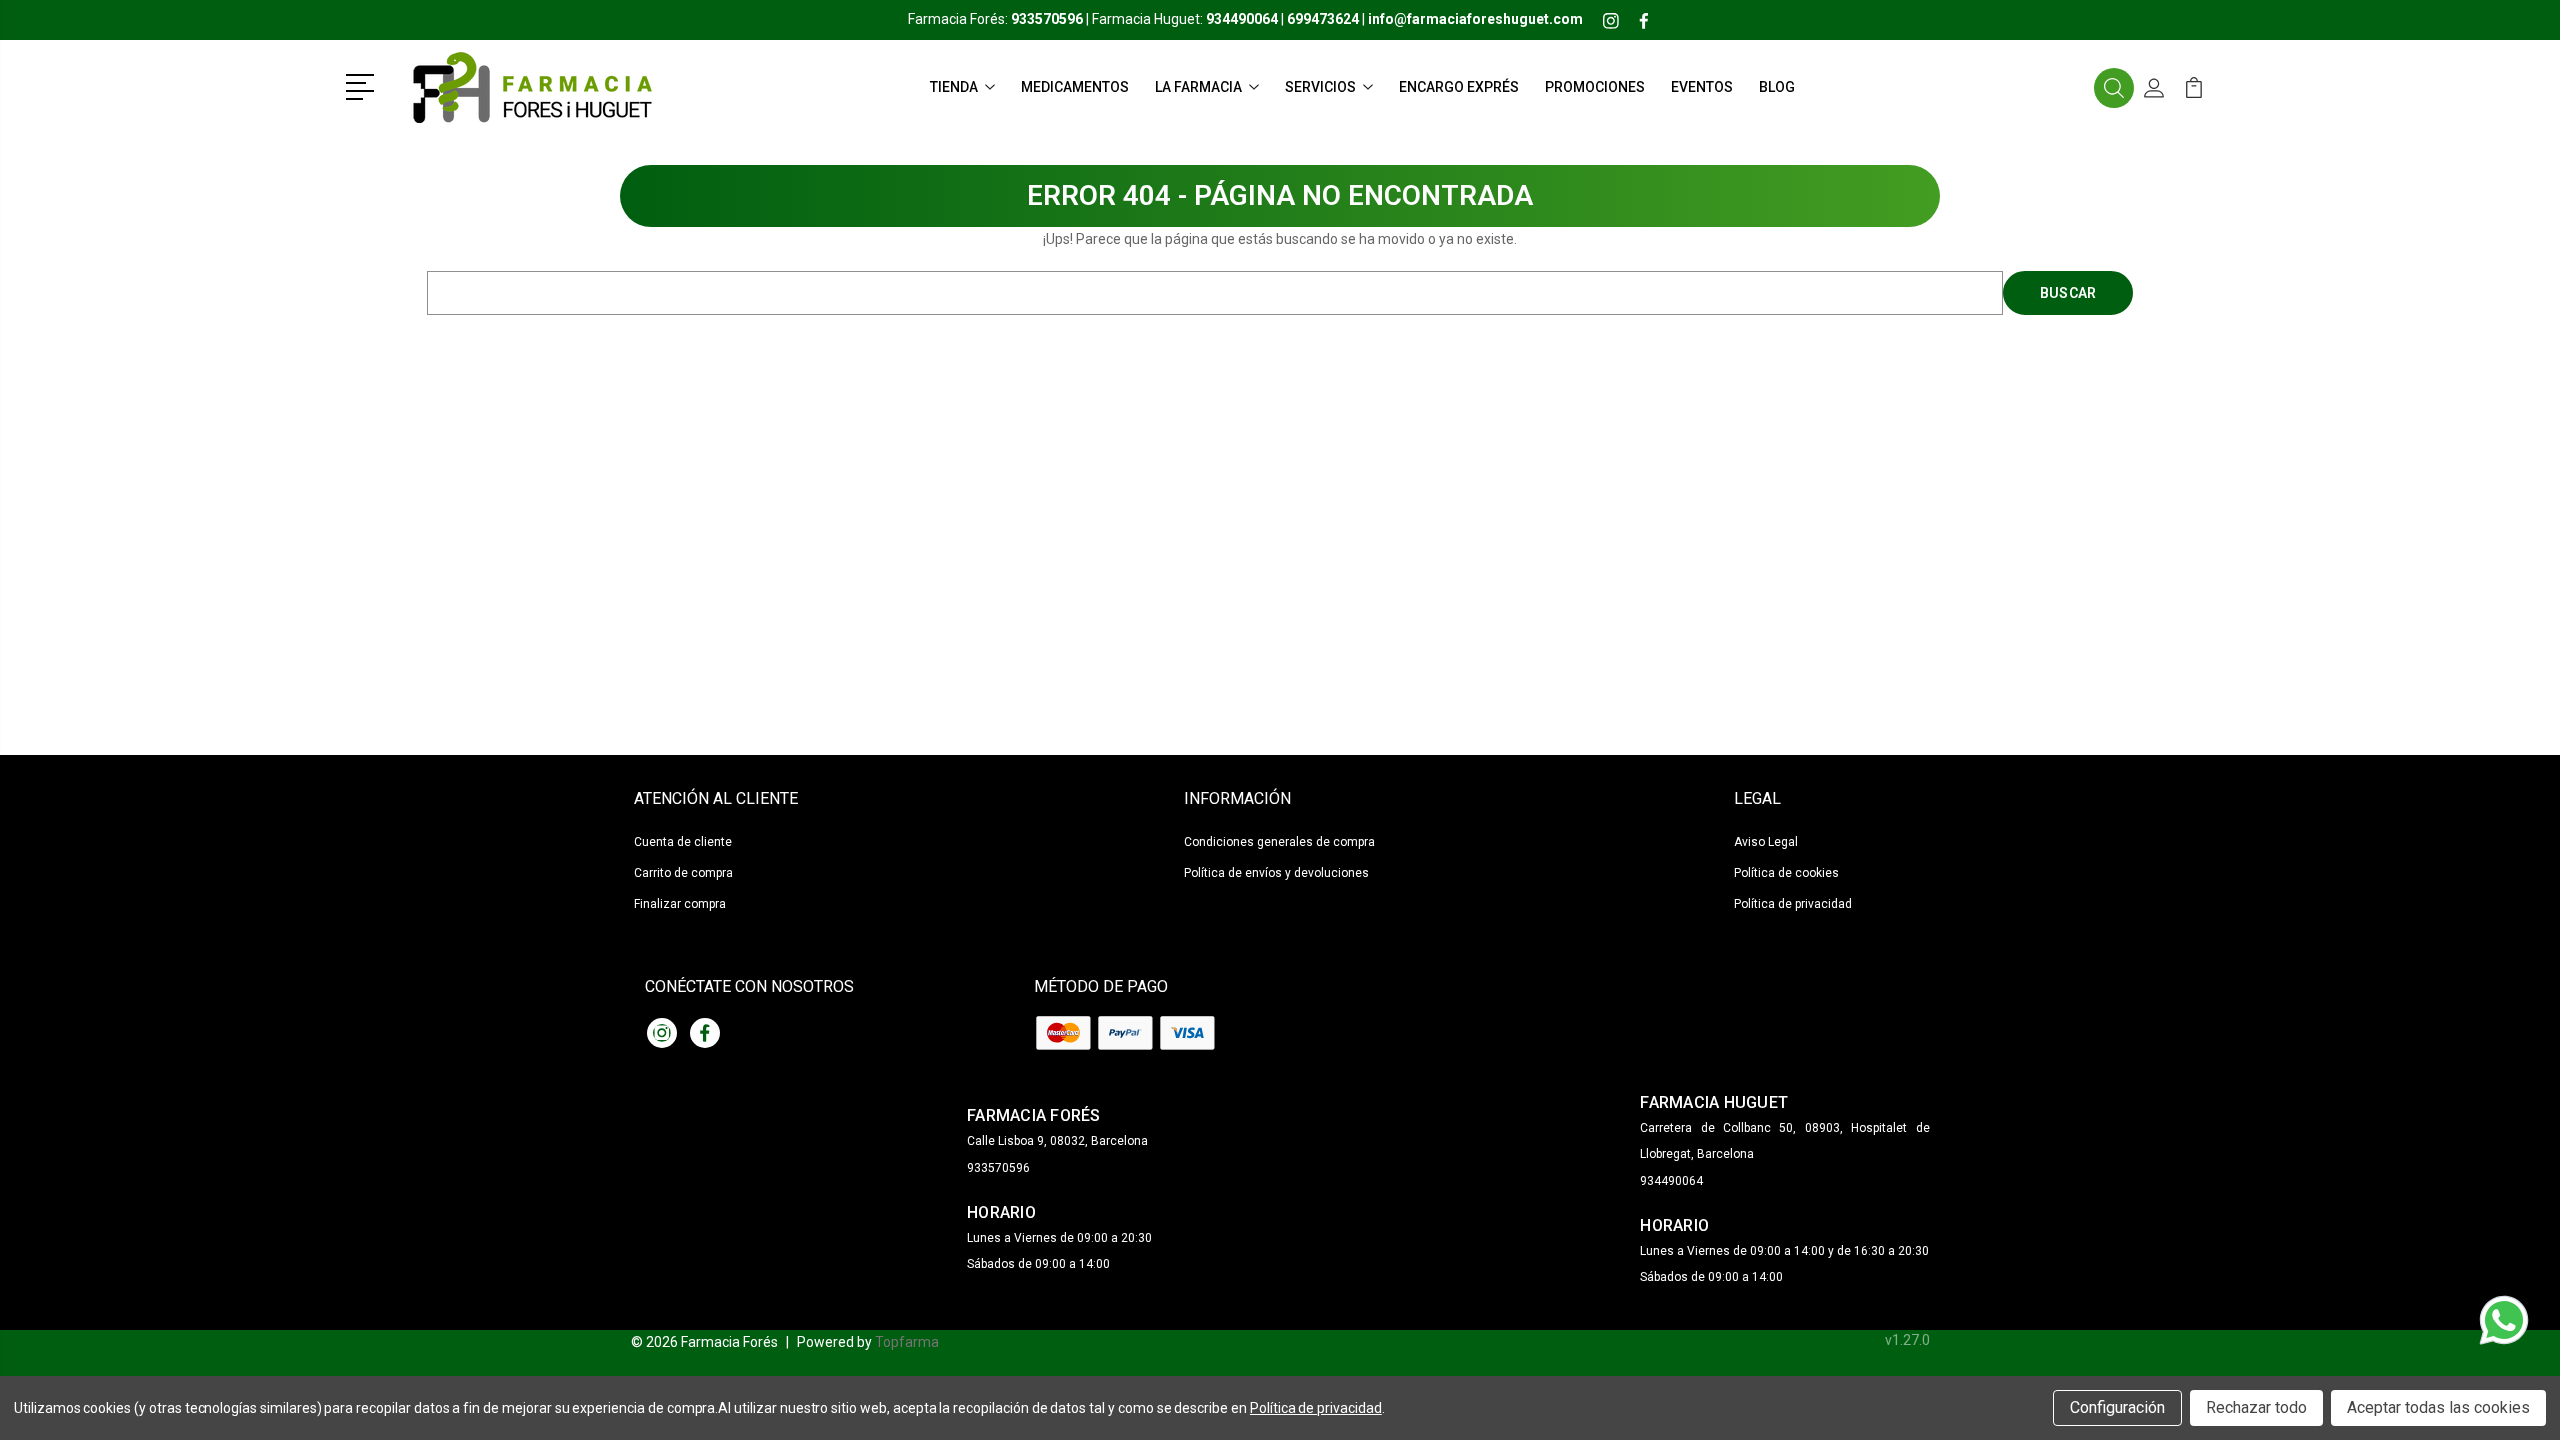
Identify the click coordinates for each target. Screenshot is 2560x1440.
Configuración (2117, 1407)
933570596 (998, 1168)
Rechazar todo (2256, 1407)
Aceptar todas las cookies (2438, 1407)
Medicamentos (1075, 87)
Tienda (954, 87)
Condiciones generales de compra (1279, 842)
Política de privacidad (1793, 904)
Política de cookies (1786, 873)
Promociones (1595, 87)
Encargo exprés (1459, 87)
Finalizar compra (680, 904)
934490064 (1671, 1181)
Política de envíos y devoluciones (1276, 873)
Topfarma (907, 1342)
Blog (1777, 87)
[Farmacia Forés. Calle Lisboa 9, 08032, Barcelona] (531, 87)
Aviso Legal (1766, 842)
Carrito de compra (683, 873)
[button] (363, 85)
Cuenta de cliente (683, 842)
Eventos (1702, 87)
